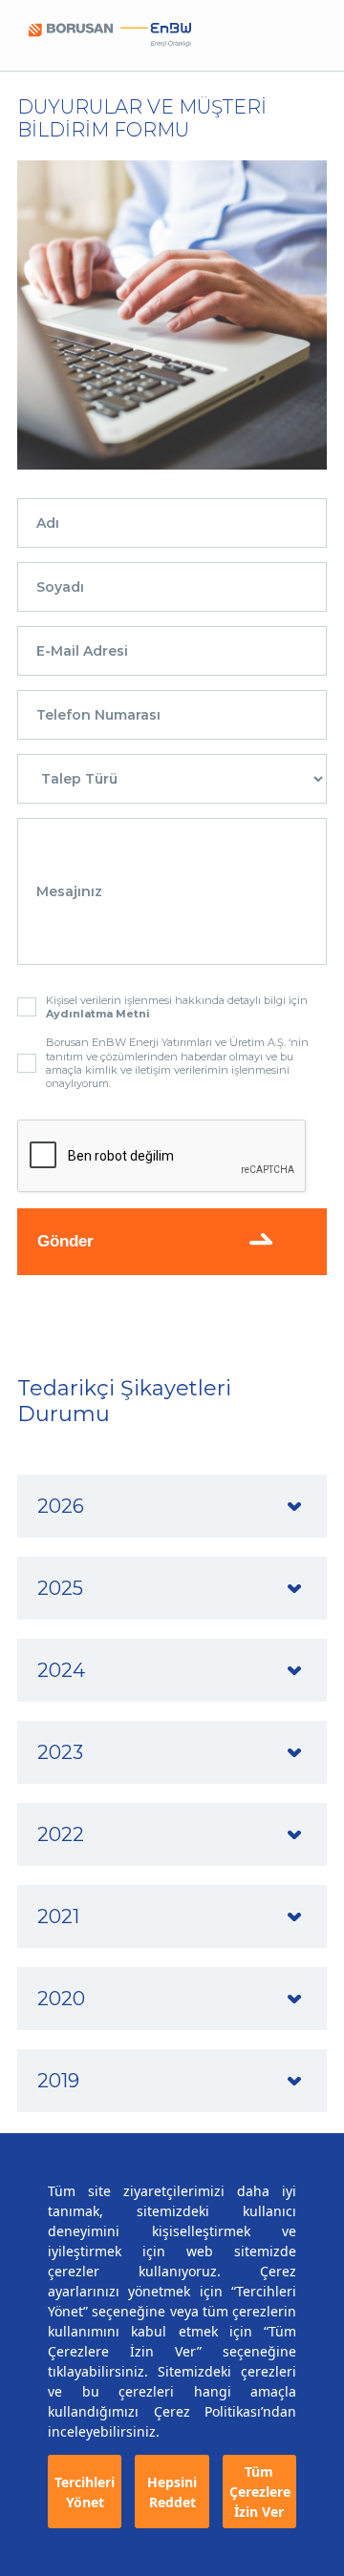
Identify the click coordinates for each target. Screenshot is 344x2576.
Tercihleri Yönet (85, 2492)
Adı (48, 523)
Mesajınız (69, 891)
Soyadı (60, 587)
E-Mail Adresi (82, 651)
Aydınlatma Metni (98, 1014)
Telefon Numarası (98, 715)
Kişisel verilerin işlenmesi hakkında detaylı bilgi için (177, 1007)
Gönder (65, 1241)
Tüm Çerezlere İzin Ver (260, 2492)
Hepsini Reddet (172, 2492)
